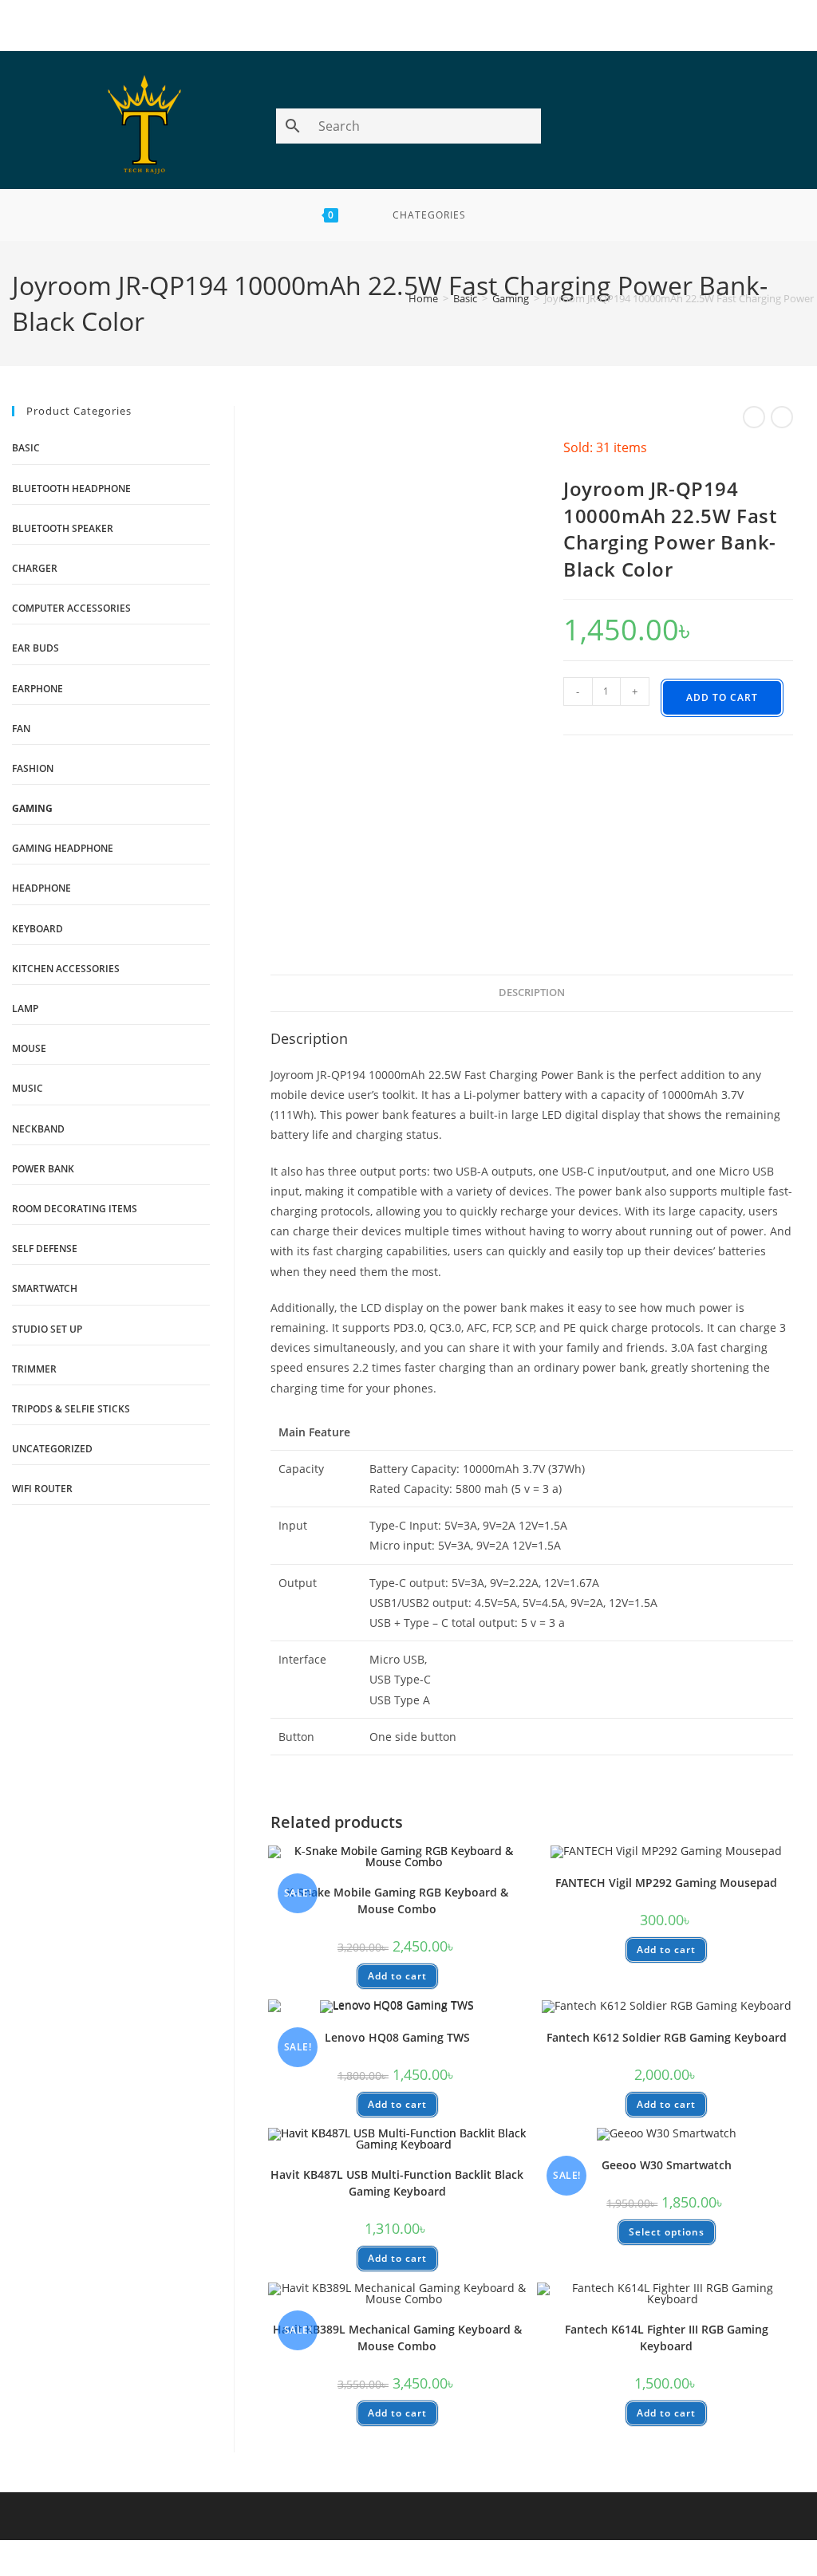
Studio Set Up (47, 1329)
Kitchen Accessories (66, 969)
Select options (667, 2232)
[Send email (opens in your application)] (427, 28)
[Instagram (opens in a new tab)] (799, 128)
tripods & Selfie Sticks (71, 1409)
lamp (25, 1008)
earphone (37, 689)
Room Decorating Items (75, 1209)
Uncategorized (52, 1449)
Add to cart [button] (397, 1976)
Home (423, 298)
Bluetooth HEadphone (71, 488)
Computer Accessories (71, 608)
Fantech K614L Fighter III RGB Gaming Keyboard (667, 2338)
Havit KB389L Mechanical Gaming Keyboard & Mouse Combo (397, 2338)
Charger (35, 568)
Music (28, 1088)
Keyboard (37, 929)
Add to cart (722, 697)
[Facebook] (391, 28)
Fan (21, 729)
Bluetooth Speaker (63, 528)
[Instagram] (409, 28)
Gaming (511, 298)
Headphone (41, 888)
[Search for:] (508, 215)
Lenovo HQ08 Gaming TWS (397, 2037)
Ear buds (36, 648)
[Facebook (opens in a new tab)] (795, 128)
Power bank (43, 1169)
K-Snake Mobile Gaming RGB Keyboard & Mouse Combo (397, 1900)
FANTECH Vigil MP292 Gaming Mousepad (666, 1883)
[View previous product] (754, 417)
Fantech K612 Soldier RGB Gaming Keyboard (667, 2037)
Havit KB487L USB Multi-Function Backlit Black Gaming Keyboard (397, 2183)
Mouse (29, 1048)
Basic (465, 298)
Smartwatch (45, 1288)
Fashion (33, 768)
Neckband (38, 1129)
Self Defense (45, 1249)
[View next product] (782, 417)
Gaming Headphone (63, 848)
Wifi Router (42, 1489)
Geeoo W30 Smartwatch (667, 2165)
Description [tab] (532, 993)
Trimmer (34, 1369)
